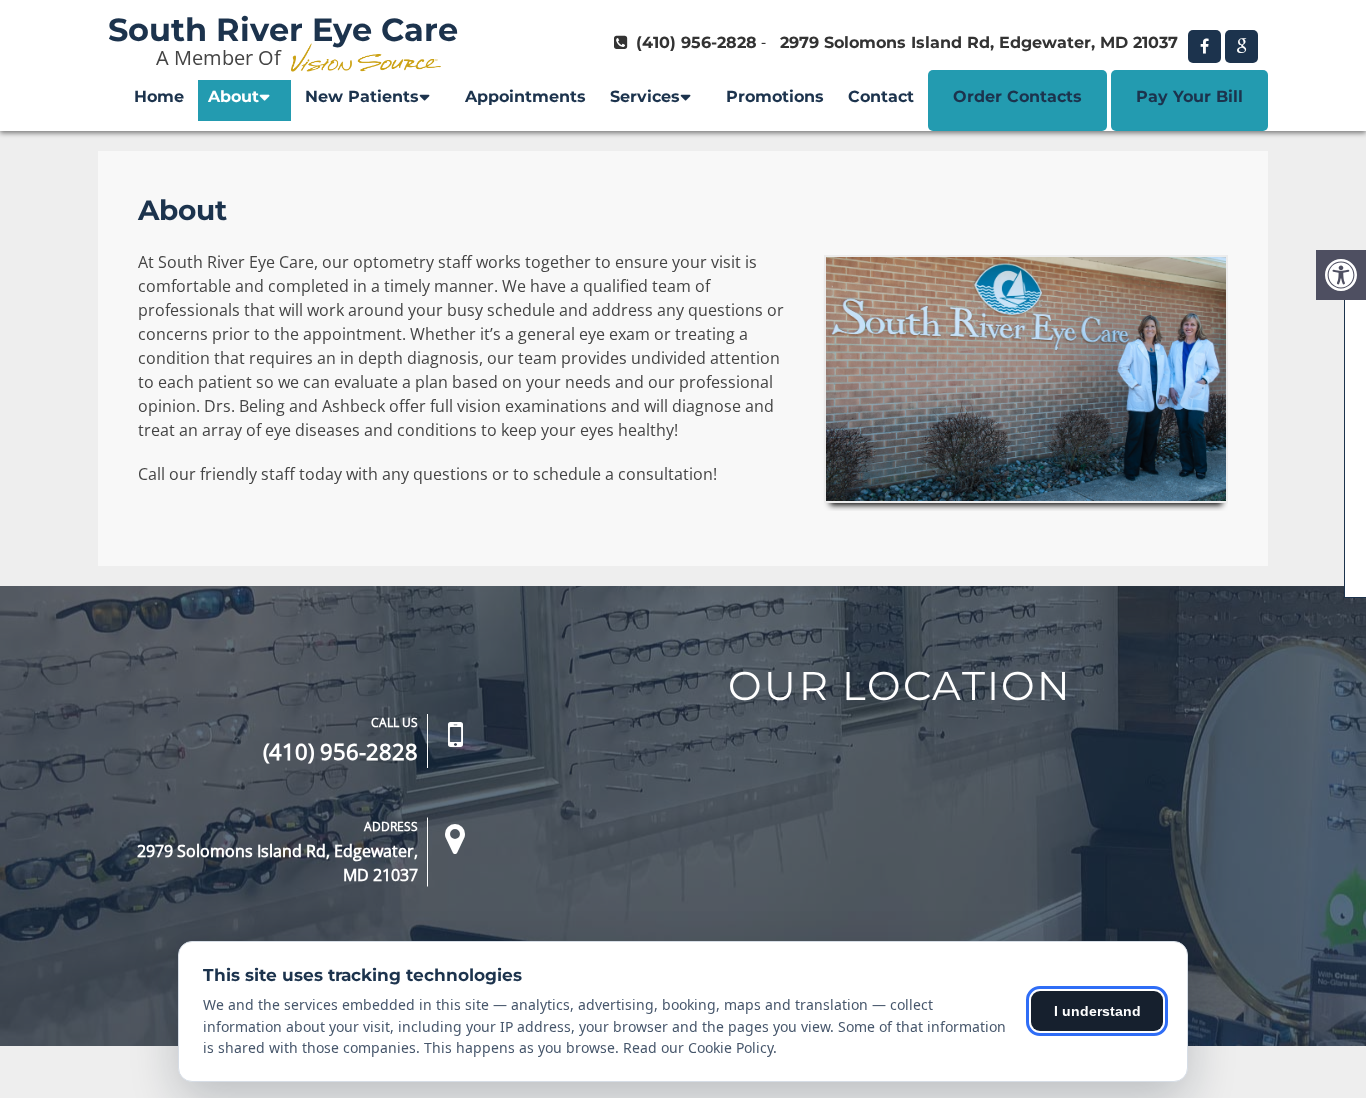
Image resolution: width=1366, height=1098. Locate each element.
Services (645, 96)
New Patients (362, 96)
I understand (1097, 1011)
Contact (881, 96)
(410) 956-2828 (696, 42)
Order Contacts (1017, 96)
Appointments (525, 96)
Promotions (775, 96)
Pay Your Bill (1189, 96)
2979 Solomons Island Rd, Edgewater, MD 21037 (979, 42)
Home (159, 96)
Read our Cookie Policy (698, 1047)
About (233, 96)
